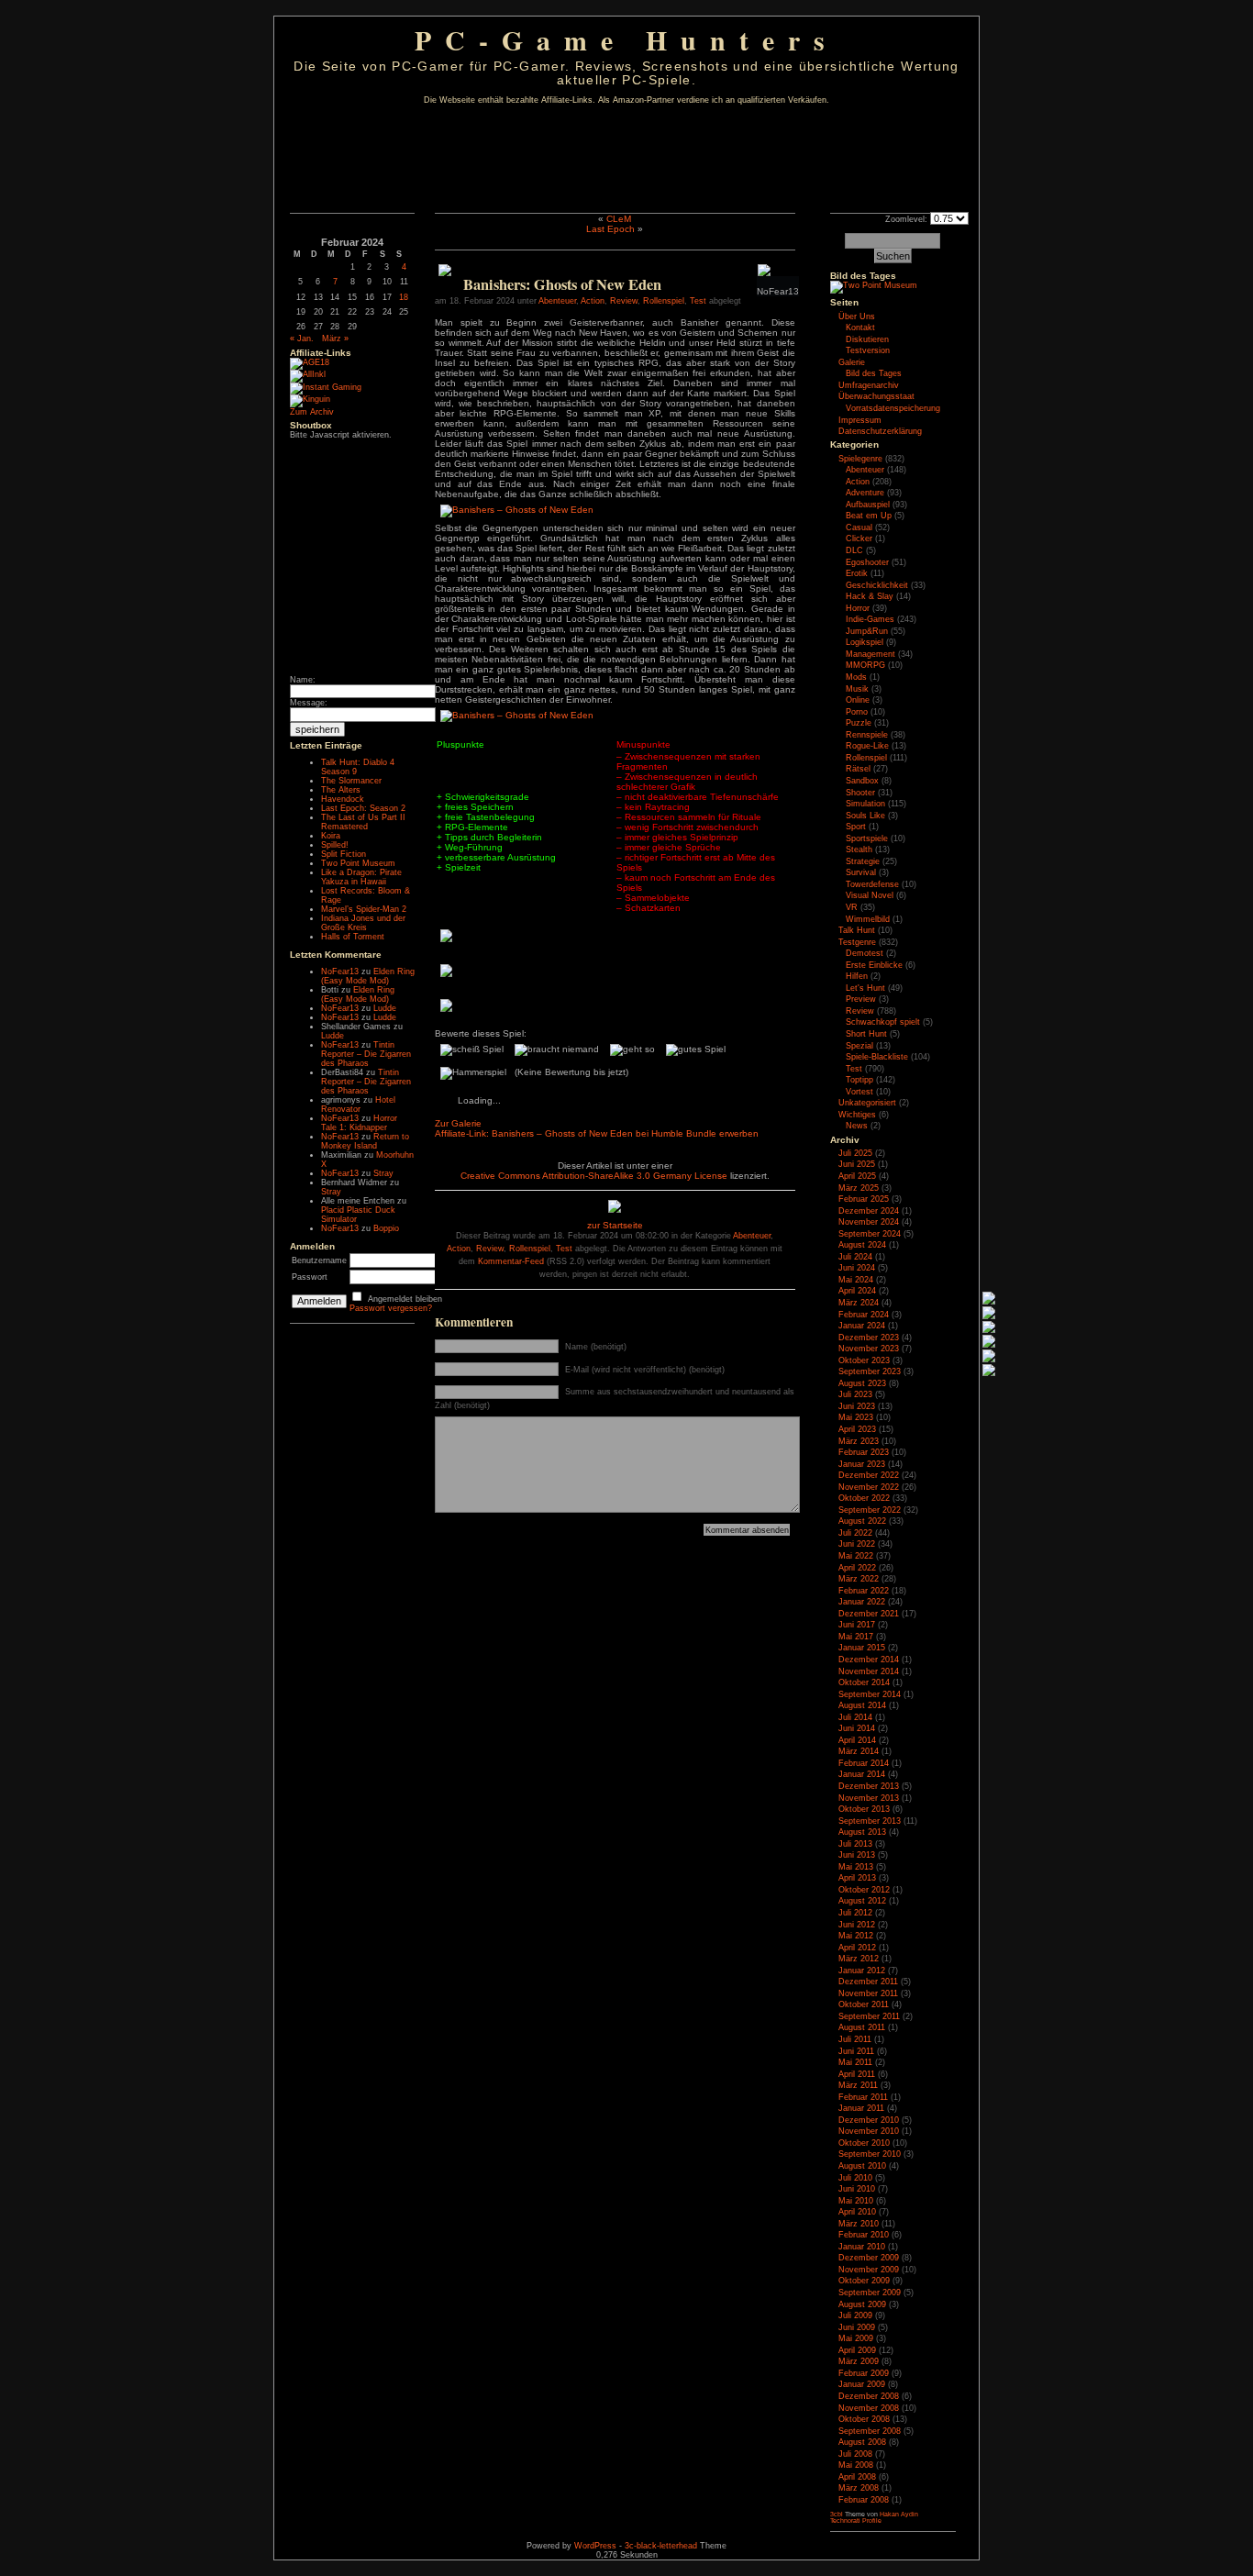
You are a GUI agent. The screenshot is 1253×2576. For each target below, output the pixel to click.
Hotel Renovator (358, 1105)
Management (870, 654)
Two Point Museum (358, 863)
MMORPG (865, 665)
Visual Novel (870, 895)
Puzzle (859, 723)
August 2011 (862, 2027)
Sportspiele (867, 838)
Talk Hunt (857, 930)
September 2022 (870, 1510)
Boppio (386, 1228)
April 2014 (857, 1740)
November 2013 (869, 1798)
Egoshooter (867, 562)
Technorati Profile (856, 2520)
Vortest (859, 1092)
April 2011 (857, 2074)
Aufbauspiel (868, 505)
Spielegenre (860, 459)
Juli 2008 (855, 2454)
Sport (856, 827)
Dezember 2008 (869, 2396)
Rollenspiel (664, 301)
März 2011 (858, 2085)
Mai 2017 (856, 1637)
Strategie (863, 861)
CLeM (619, 219)
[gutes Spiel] (696, 1050)
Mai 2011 (855, 2062)
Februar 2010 (864, 2235)
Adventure (865, 493)
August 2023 (862, 1383)
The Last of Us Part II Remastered (363, 822)
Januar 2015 (862, 1648)
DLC (854, 550)
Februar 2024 (864, 1315)
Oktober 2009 (864, 2281)
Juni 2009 (857, 2327)
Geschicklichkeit (877, 585)
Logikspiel (865, 642)
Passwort (310, 1277)
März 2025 (859, 1188)
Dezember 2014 (869, 1660)
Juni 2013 (857, 1855)
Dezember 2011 (868, 1982)
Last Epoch (610, 229)
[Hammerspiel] (474, 1073)
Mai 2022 (856, 1556)
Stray (383, 1173)
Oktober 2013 (864, 1809)
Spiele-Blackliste (877, 1057)
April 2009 (857, 2350)
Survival (861, 872)
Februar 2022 (864, 1591)
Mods (856, 677)
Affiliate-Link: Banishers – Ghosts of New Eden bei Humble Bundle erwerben (597, 1133)
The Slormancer (351, 781)
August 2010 (862, 2166)
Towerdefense (872, 884)
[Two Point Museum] (874, 285)
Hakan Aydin (899, 2514)
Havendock (343, 799)
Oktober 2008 (864, 2419)
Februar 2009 (864, 2373)
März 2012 (859, 1959)
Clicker (859, 539)
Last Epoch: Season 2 (363, 808)
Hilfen (857, 976)
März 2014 (859, 1751)
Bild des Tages (863, 276)
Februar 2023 (864, 1452)
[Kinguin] (310, 399)
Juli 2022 (855, 1533)
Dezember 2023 (869, 1338)
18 (404, 297)
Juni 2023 (857, 1406)
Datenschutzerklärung (880, 431)
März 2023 (859, 1441)
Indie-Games (870, 619)
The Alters (341, 790)
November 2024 (869, 1222)
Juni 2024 (857, 1268)
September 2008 (870, 2431)
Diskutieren (867, 339)
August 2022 (862, 1521)
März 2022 (859, 1579)
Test (698, 301)
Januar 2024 (862, 1326)
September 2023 (870, 1371)
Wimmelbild (868, 919)
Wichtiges (857, 1115)
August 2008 (862, 2442)
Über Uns (857, 316)
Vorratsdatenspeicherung (893, 408)
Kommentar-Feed (511, 1261)
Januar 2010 (862, 2247)
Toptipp (859, 1080)
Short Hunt (866, 1034)
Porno (857, 712)
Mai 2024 (856, 1280)
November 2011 (868, 1993)
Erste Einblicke (874, 965)
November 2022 (869, 1487)
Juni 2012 (857, 1925)
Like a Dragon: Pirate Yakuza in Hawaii (361, 877)
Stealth (859, 849)
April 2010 (857, 2212)
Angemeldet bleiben (405, 1299)
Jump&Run (867, 631)
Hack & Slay (870, 596)
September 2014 (870, 1694)
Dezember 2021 (869, 1614)
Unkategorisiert (867, 1103)
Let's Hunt (865, 988)
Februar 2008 (864, 2500)
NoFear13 (340, 972)
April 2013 (857, 1878)
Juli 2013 (855, 1844)
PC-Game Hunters (626, 40)
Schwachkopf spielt (883, 1022)
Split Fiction (344, 854)
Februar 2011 (863, 2097)
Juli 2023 (855, 1394)
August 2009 (862, 2304)
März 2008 (859, 2488)
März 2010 (859, 2224)
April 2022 (857, 1568)
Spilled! (335, 845)
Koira (331, 836)
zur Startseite (615, 1225)
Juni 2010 (857, 2189)
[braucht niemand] (557, 1050)
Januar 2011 (861, 2108)
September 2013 (870, 1821)
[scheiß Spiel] (472, 1050)
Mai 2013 (856, 1867)
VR (852, 907)
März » (335, 339)
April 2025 (857, 1176)
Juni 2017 (857, 1625)
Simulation (865, 804)
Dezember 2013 (869, 1786)
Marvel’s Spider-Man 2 (364, 909)
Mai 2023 (856, 1417)
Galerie (852, 362)
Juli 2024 (855, 1257)
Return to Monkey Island (365, 1141)
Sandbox (862, 781)
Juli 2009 (855, 2315)
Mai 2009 (856, 2338)
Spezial (859, 1046)
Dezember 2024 (869, 1211)
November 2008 (869, 2408)
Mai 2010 (856, 2201)
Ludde (385, 1008)
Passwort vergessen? (391, 1308)
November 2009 (869, 2270)
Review (624, 301)
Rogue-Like (867, 746)
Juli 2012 (855, 1913)
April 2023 (857, 1429)
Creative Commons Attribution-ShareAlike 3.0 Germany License (594, 1176)
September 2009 (870, 2293)
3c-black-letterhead (661, 2546)
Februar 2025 (864, 1199)
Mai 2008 (856, 2465)
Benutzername (319, 1260)
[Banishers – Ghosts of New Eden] (517, 510)
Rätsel (858, 769)
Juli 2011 (855, 2039)
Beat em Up (869, 516)
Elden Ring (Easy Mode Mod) (368, 976)
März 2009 (859, 2361)
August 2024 (862, 1245)
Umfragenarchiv (869, 385)
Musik (857, 689)
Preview (861, 999)
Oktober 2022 (864, 1498)
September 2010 (870, 2154)
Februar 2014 (864, 1763)
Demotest (865, 953)
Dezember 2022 (869, 1475)
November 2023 (869, 1349)
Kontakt (860, 328)
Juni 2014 (857, 1728)
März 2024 (859, 1303)
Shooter (860, 793)
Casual (859, 527)
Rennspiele (867, 735)
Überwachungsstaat (876, 396)
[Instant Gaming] (326, 387)
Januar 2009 (862, 2384)
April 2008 (857, 2477)
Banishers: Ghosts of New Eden (562, 284)
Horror (858, 608)
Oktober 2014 (864, 1682)
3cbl (837, 2514)
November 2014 (869, 1671)
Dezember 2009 (869, 2258)
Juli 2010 (855, 2178)
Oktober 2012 (864, 1890)
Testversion (868, 350)
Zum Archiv (312, 412)
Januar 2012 (862, 1971)
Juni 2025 (857, 1164)
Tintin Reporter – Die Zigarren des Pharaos (366, 1054)
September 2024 (870, 1234)
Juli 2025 (855, 1153)
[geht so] (632, 1050)
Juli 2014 (855, 1717)
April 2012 (857, 1948)
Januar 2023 (862, 1464)
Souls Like (865, 816)
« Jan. (302, 339)
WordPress (595, 2546)
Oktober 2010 (864, 2143)
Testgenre (857, 942)
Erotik (857, 573)
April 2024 (857, 1291)
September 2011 (869, 2016)
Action (593, 301)
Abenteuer (557, 301)
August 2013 (862, 1832)
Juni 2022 (857, 1544)
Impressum (860, 420)
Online (858, 700)
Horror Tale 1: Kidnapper (359, 1123)
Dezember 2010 (869, 2120)
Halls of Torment (353, 937)
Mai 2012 (856, 1936)
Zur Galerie (458, 1123)
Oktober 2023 (864, 1360)
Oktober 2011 (864, 2004)
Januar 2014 (862, 1774)
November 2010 (869, 2131)
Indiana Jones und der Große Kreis (363, 923)
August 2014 (862, 1705)
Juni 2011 (856, 2051)
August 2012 (862, 1901)
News (857, 1126)
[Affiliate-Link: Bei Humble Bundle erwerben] (445, 273)
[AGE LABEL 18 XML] (310, 362)
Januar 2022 (862, 1602)
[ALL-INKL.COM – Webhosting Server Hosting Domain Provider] (308, 374)
